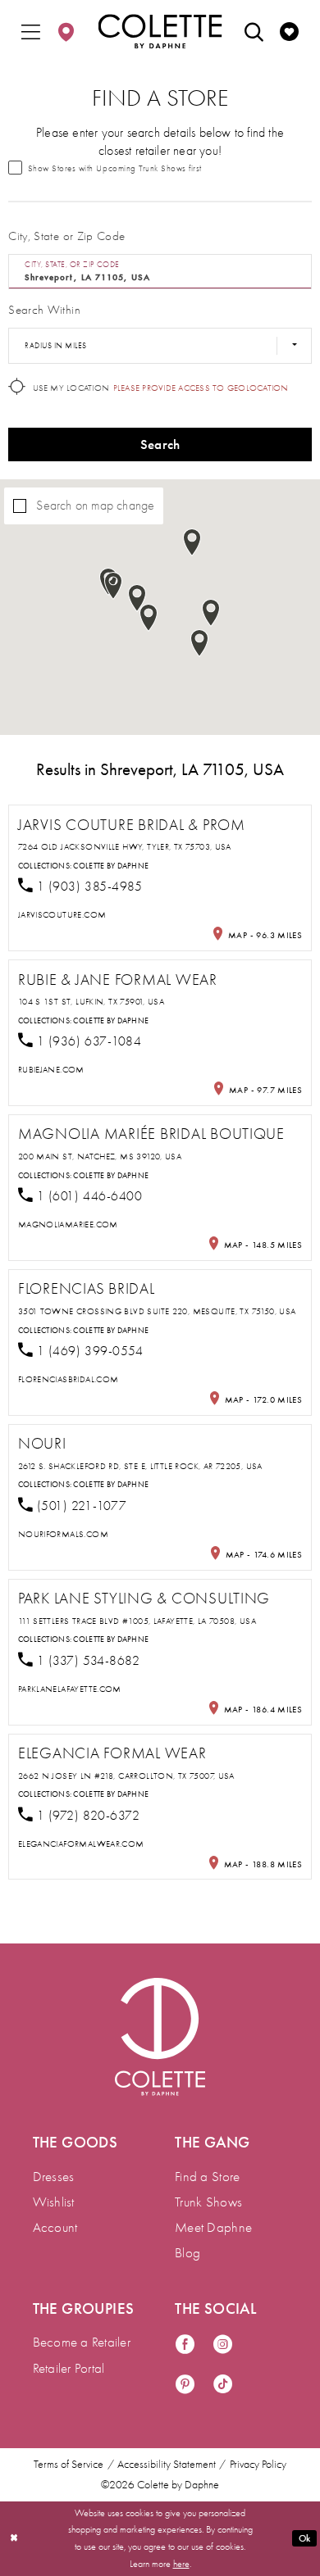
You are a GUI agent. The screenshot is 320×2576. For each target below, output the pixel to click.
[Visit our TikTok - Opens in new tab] (223, 2386)
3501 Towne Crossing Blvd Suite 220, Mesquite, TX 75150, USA (157, 1311)
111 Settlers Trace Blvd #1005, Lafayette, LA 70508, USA (137, 1621)
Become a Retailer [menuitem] (82, 2342)
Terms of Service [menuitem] (69, 2465)
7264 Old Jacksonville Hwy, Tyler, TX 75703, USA (125, 847)
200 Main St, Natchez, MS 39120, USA (100, 1156)
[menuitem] (31, 32)
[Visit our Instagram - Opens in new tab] (223, 2346)
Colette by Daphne (111, 866)
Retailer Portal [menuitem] (69, 2368)
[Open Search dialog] (254, 32)
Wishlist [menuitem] (54, 2202)
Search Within (44, 310)
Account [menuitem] (55, 2227)
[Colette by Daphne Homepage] (160, 32)
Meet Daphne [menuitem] (213, 2227)
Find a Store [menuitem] (207, 2177)
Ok (305, 2538)
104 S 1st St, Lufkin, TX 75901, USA (91, 1002)
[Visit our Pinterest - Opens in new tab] (185, 2386)
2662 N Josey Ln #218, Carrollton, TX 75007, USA (126, 1776)
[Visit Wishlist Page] (289, 32)
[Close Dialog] (14, 2539)
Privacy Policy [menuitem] (258, 2465)
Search (160, 444)
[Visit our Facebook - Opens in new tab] (185, 2346)
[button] (31, 32)
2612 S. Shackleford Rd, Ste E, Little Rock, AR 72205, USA (140, 1466)
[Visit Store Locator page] (66, 32)
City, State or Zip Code (66, 236)
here (181, 2564)
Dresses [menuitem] (54, 2177)
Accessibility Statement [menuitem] (167, 2465)
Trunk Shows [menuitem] (208, 2202)
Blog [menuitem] (187, 2253)
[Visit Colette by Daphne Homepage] (160, 2037)
